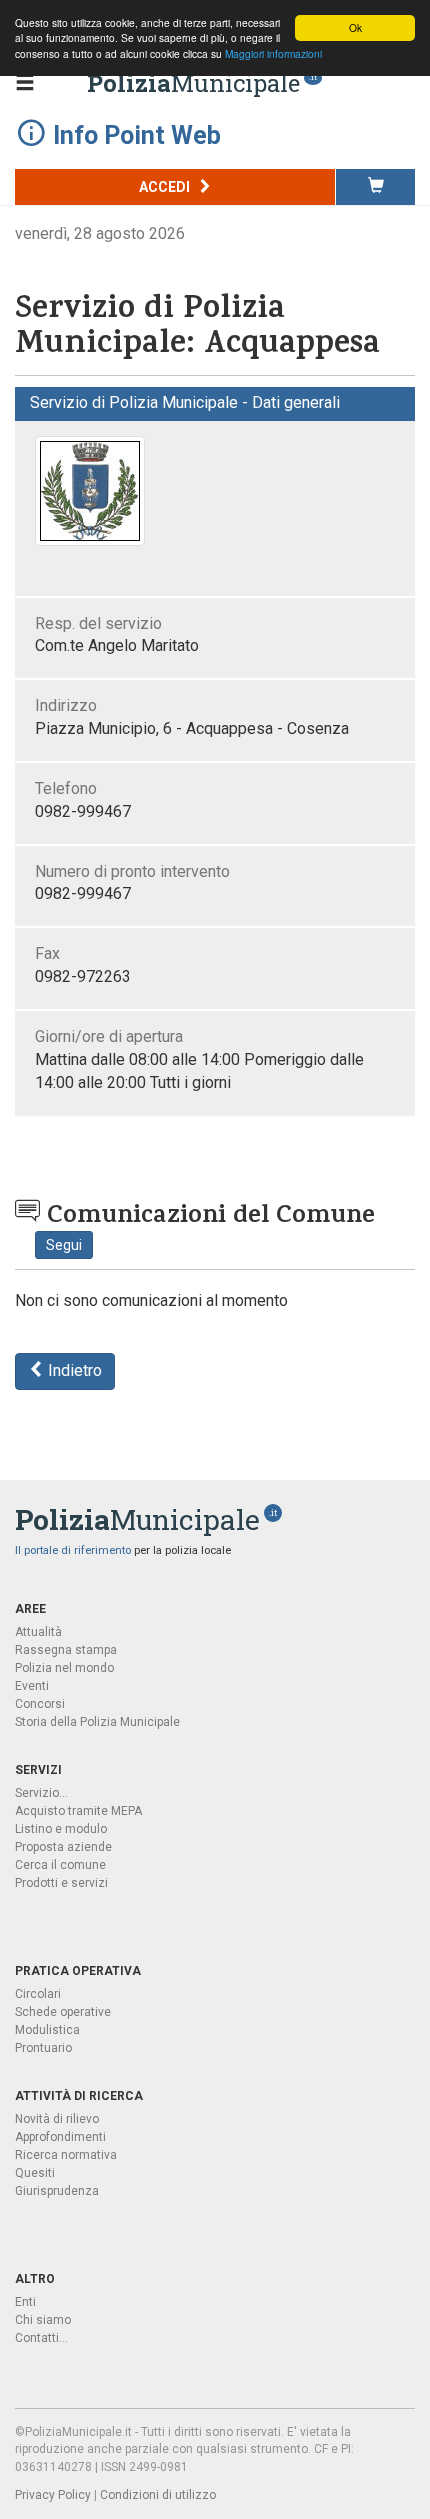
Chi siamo (43, 2320)
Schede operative (63, 2012)
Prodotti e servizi (61, 1883)
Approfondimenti (60, 2137)
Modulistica (47, 2030)
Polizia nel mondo (64, 1668)
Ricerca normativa (66, 2155)
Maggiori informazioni (273, 53)
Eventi (32, 1686)
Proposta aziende (63, 1847)
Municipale (193, 83)
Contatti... (41, 2338)
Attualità (38, 1632)
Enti (25, 2302)
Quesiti (35, 2173)
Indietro (73, 1370)
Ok (355, 27)
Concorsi (40, 1704)
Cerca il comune (60, 1865)
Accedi (166, 187)
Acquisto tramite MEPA (78, 1811)
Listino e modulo (61, 1829)
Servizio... (41, 1793)
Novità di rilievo (57, 2119)
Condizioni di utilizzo (158, 2495)
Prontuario (43, 2048)
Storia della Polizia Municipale (97, 1722)
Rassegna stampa (66, 1650)
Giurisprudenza (57, 2191)
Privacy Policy (53, 2495)
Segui (64, 1245)
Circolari (38, 1994)
